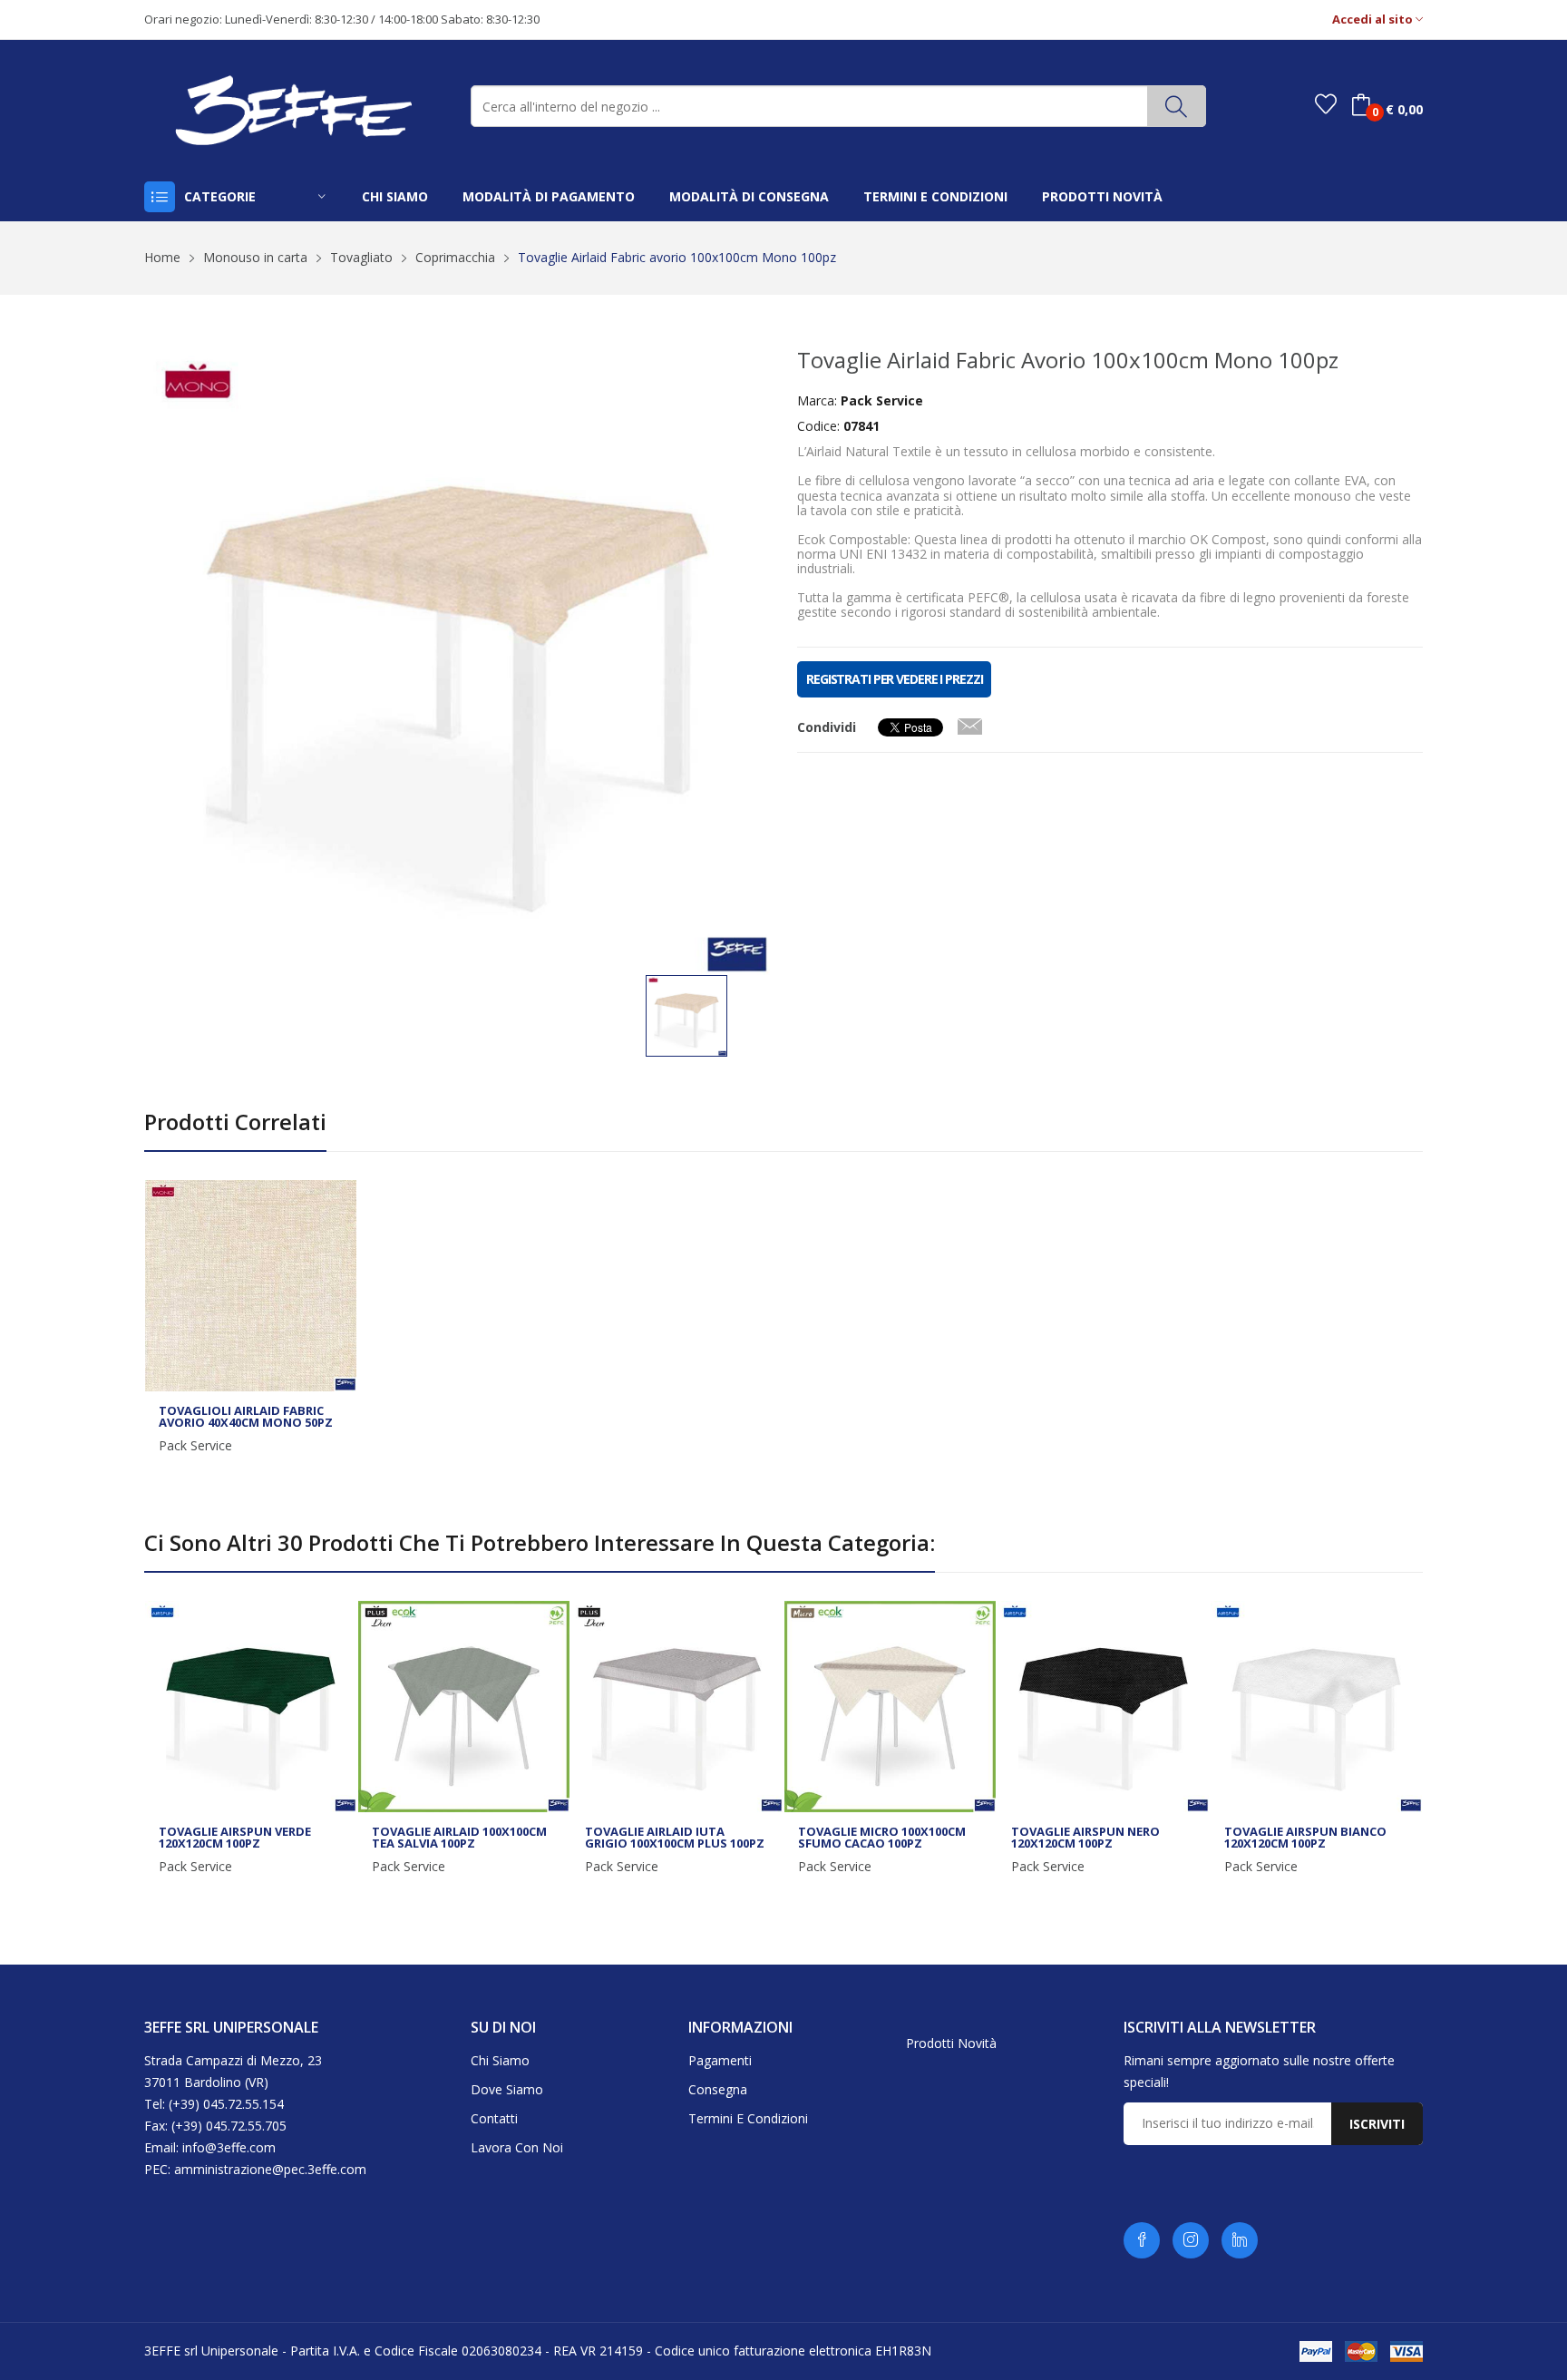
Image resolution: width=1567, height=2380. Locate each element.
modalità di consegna (749, 196)
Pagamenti (720, 2060)
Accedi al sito (1374, 20)
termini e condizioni (935, 196)
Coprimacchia (455, 257)
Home (162, 257)
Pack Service (195, 1446)
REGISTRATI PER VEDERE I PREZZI (894, 679)
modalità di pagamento (549, 196)
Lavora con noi (517, 2147)
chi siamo (395, 196)
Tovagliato (361, 257)
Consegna (718, 2089)
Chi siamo (500, 2060)
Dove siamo (507, 2089)
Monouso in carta (255, 257)
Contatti (494, 2118)
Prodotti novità (951, 2043)
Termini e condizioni (748, 2118)
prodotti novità (1102, 196)
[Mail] (969, 723)
